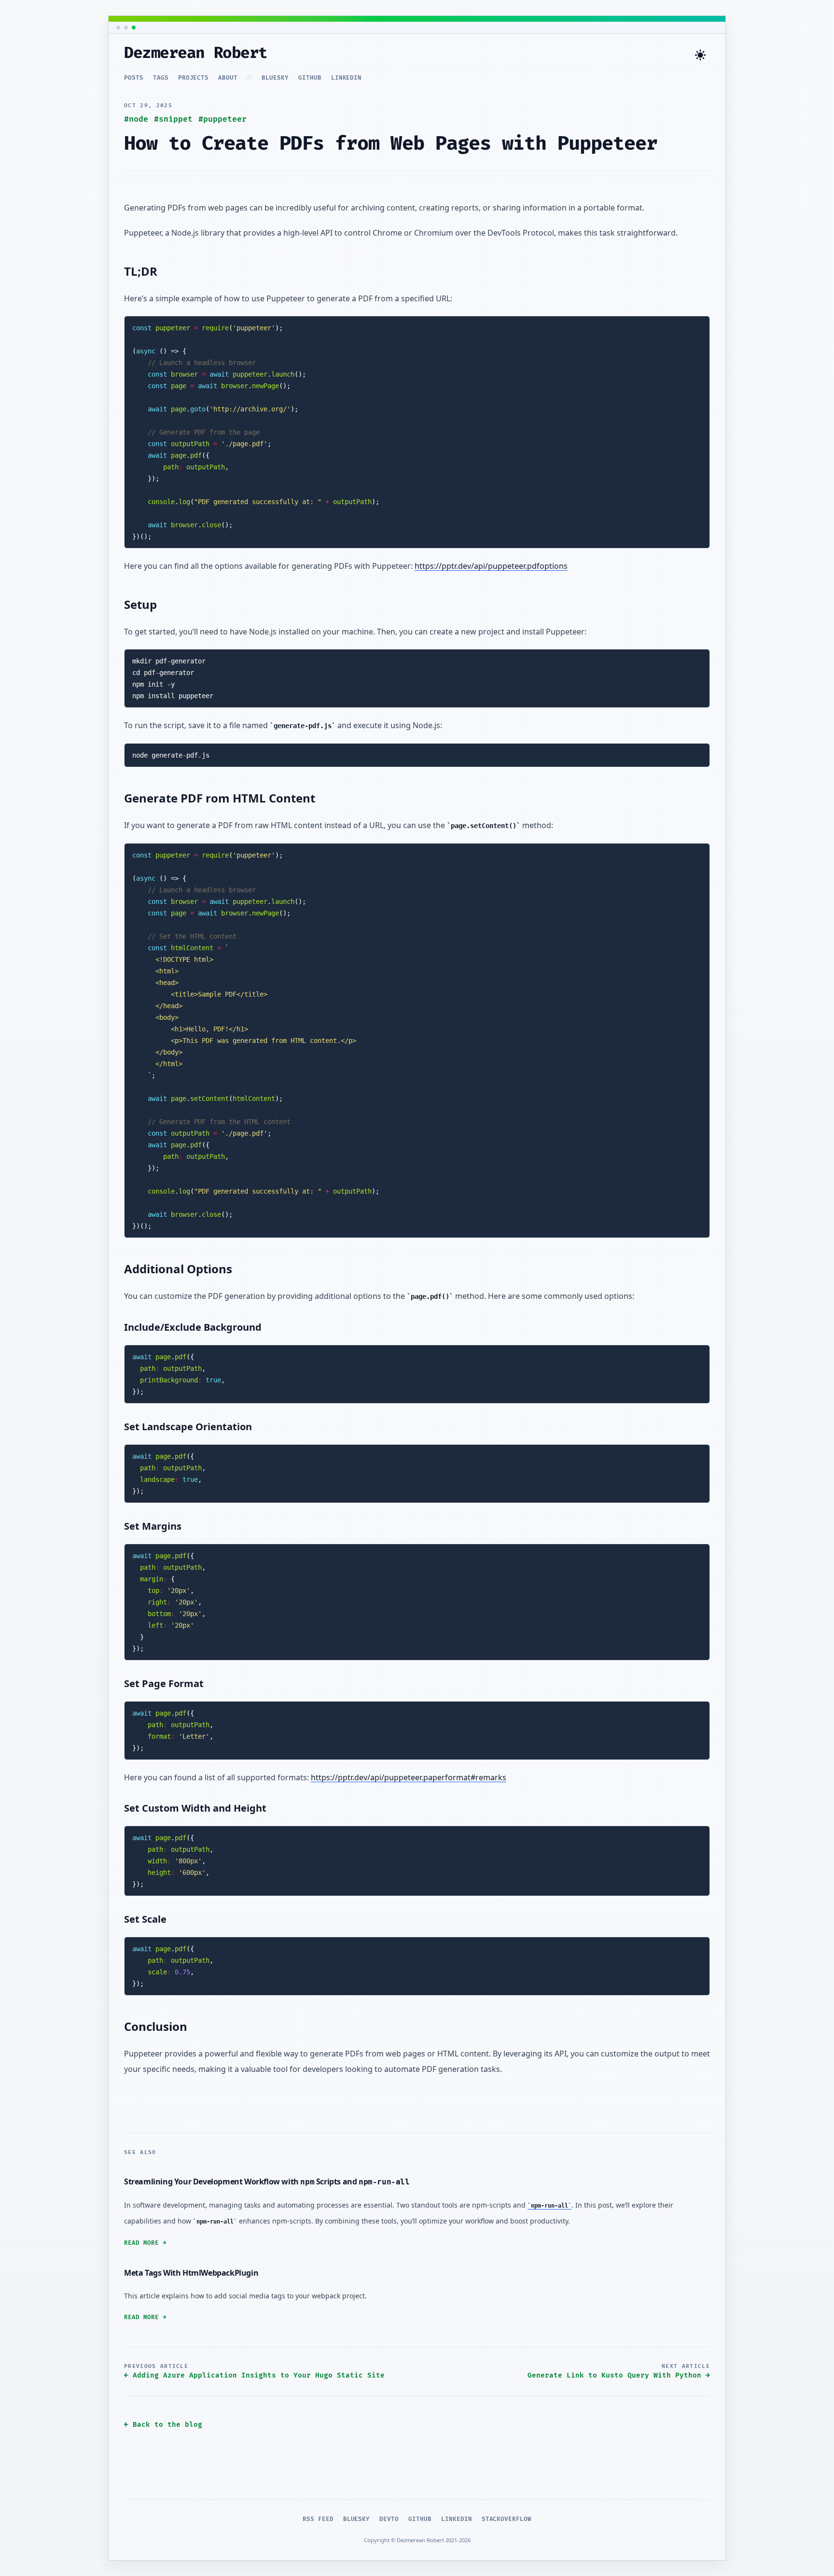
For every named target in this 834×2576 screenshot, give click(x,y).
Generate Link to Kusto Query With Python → (619, 2375)
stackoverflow (507, 2519)
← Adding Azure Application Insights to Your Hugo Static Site (254, 2375)
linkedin (347, 78)
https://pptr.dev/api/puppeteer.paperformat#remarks (409, 1777)
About (228, 78)
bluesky (275, 78)
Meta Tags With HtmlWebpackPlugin (191, 2273)
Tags (161, 78)
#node (136, 119)
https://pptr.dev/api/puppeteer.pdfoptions (491, 566)
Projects (194, 78)
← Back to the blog (163, 2425)
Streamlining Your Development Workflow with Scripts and (267, 2182)
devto (389, 2519)
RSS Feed (318, 2519)
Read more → (145, 2243)
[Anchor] (166, 271)
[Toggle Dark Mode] (700, 55)
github (310, 78)
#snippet (173, 119)
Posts (134, 78)
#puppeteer (222, 119)
